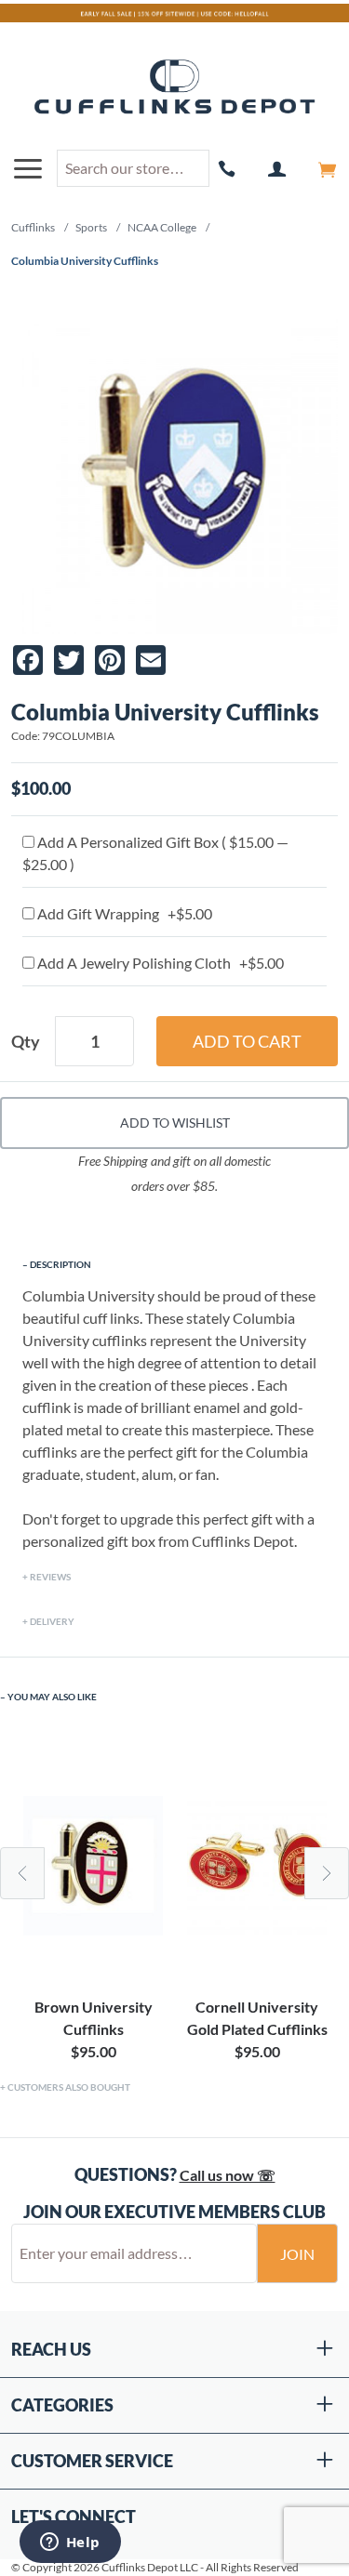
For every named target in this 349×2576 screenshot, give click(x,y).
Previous (22, 1873)
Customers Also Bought (69, 2087)
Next (327, 1873)
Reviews (50, 1577)
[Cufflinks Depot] (174, 88)
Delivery (52, 1621)
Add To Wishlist (175, 1123)
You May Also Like (52, 1697)
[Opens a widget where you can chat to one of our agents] (70, 2543)
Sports (91, 227)
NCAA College (162, 227)
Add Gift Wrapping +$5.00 (123, 913)
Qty (26, 1041)
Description (60, 1264)
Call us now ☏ (228, 2175)
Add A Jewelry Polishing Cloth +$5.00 (159, 963)
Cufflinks (33, 227)
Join (297, 2254)
